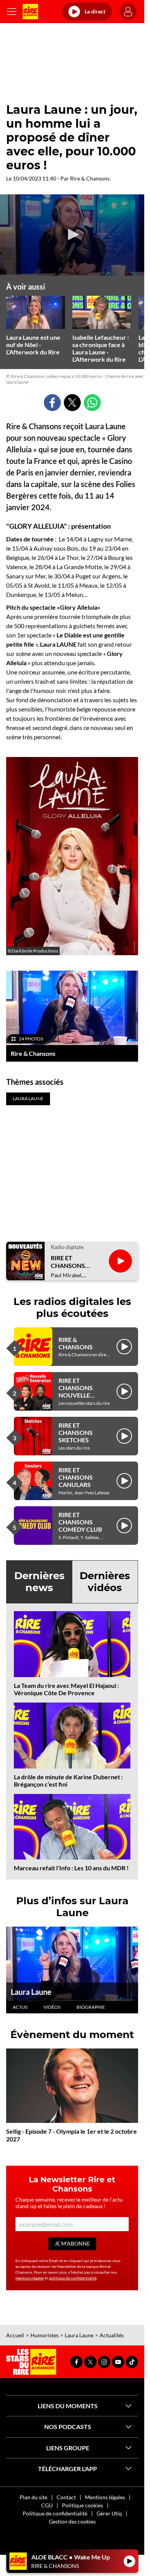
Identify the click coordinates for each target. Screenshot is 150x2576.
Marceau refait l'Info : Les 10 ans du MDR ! (71, 1868)
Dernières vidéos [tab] (105, 1582)
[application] (72, 235)
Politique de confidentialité (55, 2513)
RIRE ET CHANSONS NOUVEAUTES (72, 1261)
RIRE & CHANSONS (76, 1343)
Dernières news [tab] (39, 1582)
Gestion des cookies (72, 2521)
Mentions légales (105, 2497)
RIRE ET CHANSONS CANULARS (76, 1477)
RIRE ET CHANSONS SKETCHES (76, 1432)
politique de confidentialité (73, 2278)
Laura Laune (31, 1992)
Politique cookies (82, 2505)
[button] (72, 234)
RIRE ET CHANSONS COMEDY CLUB (80, 1522)
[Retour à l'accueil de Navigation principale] (30, 12)
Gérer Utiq (109, 2513)
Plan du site (33, 2497)
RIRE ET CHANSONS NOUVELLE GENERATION (78, 1392)
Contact (66, 2497)
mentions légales (30, 2278)
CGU (47, 2505)
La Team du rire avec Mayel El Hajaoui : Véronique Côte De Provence (66, 1689)
